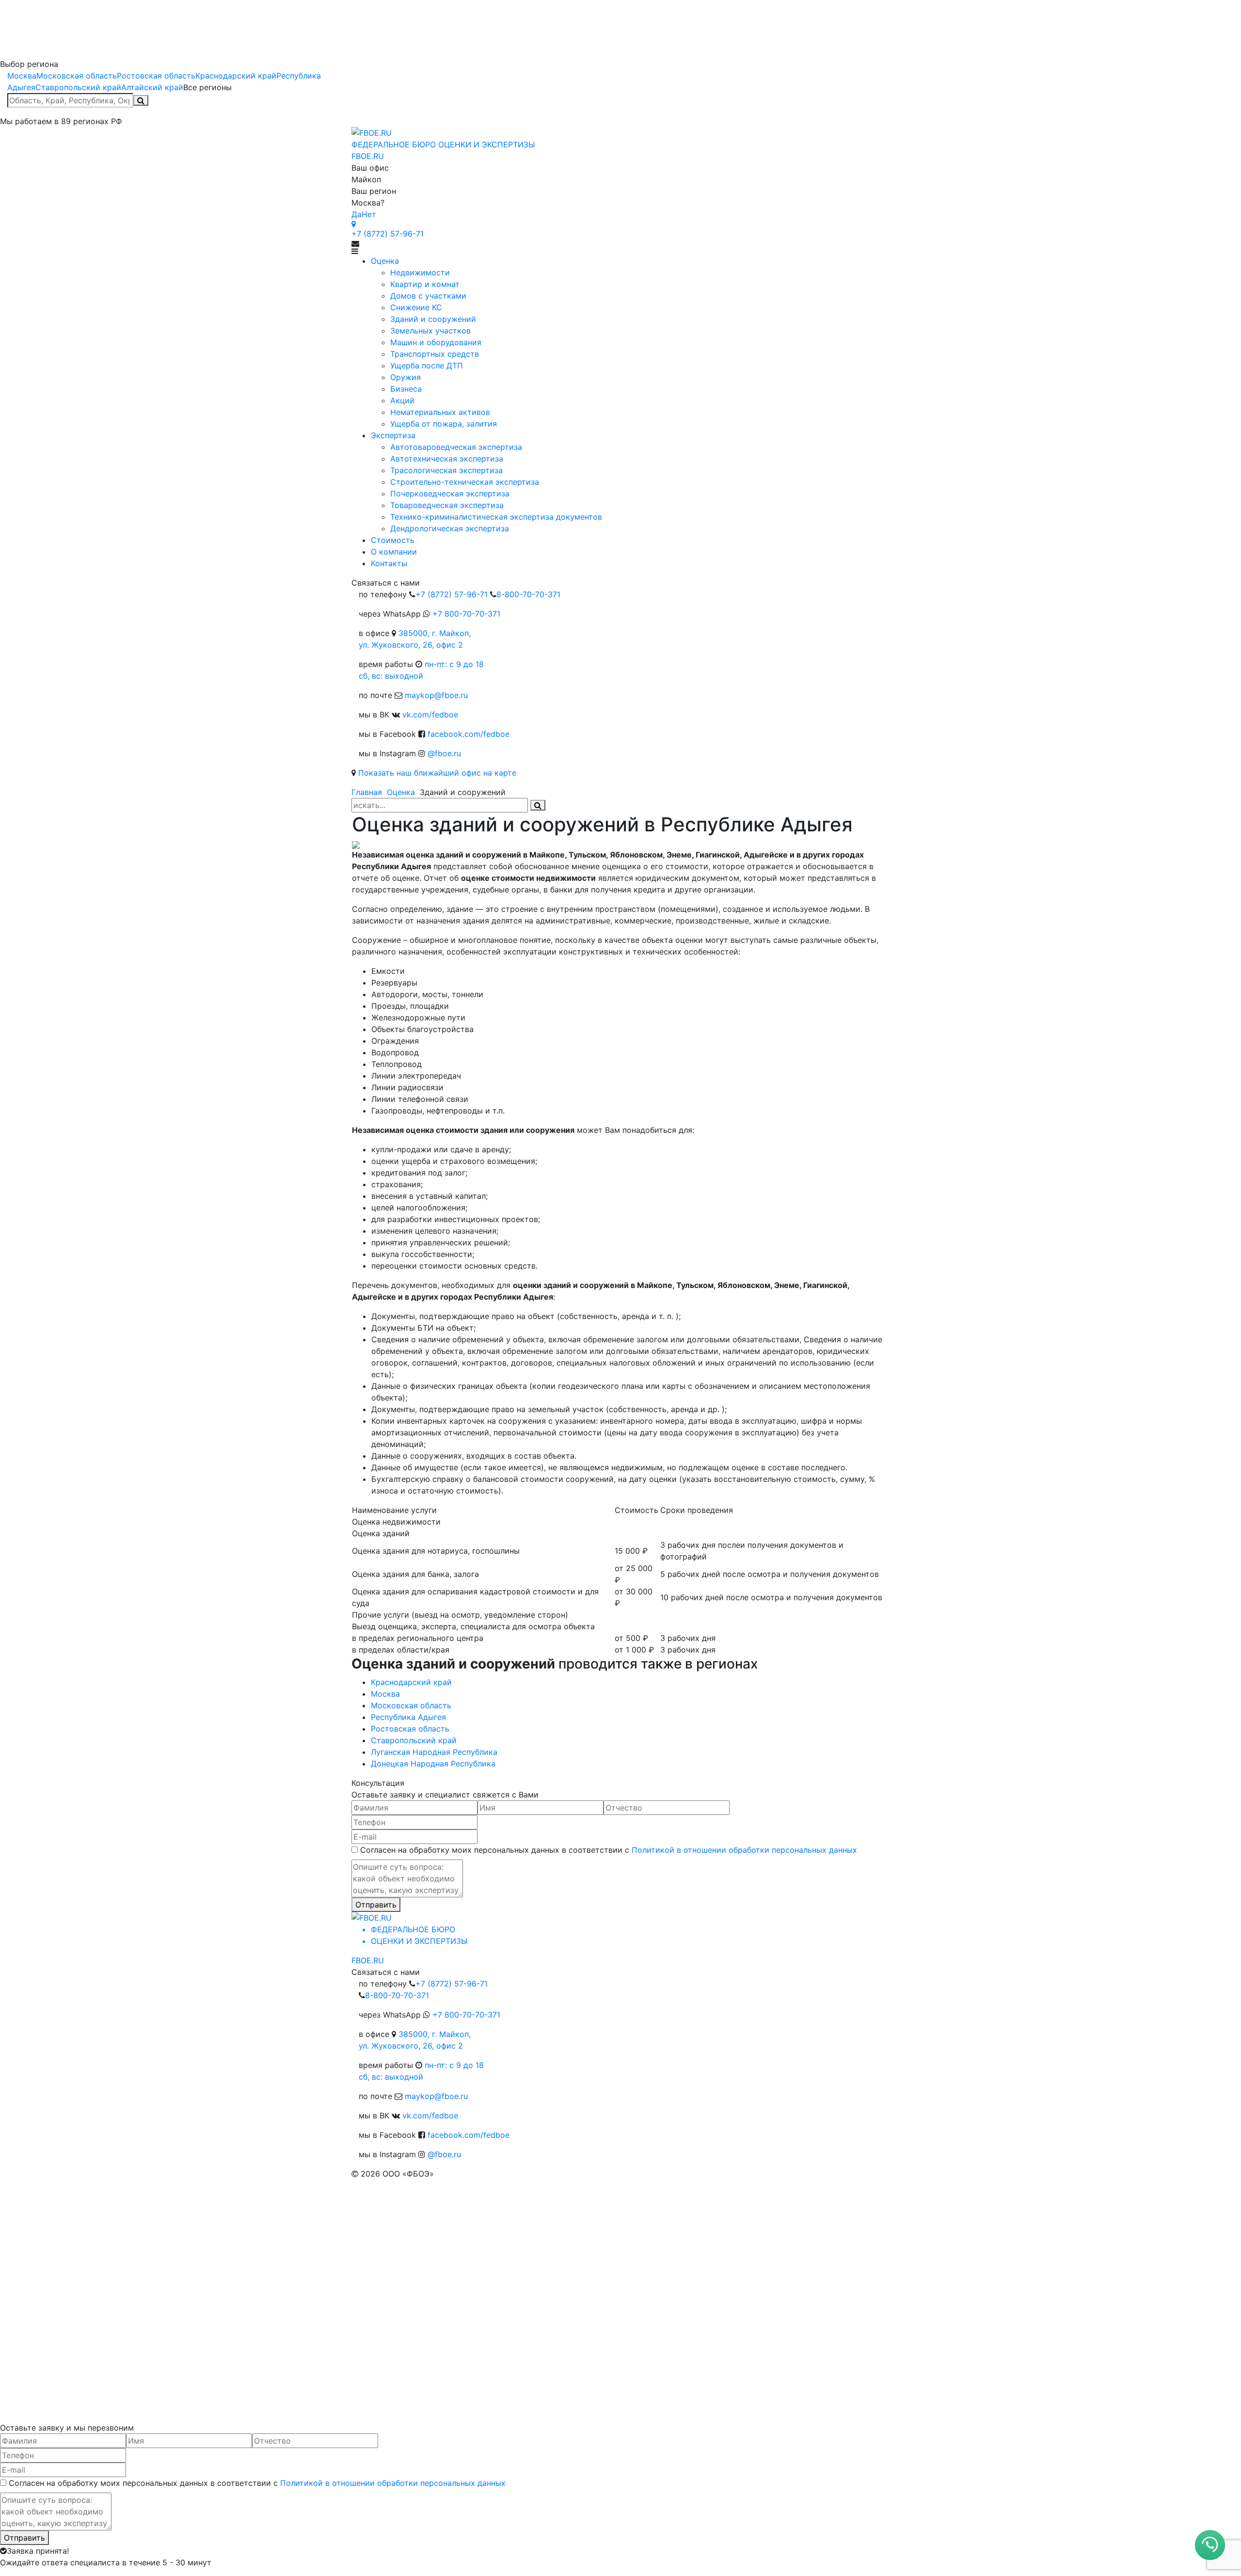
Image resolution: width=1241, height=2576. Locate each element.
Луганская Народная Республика (434, 1752)
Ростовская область (156, 76)
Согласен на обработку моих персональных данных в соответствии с (609, 1850)
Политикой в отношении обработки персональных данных (744, 1850)
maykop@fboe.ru (436, 695)
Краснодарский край (236, 76)
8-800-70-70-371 (528, 594)
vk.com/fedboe (430, 715)
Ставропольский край (78, 87)
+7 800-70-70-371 (466, 614)
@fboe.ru (444, 753)
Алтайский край (152, 87)
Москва (22, 76)
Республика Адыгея (408, 1717)
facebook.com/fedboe (469, 734)
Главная (367, 792)
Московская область (77, 76)
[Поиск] (141, 100)
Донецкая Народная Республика (433, 1764)
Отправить (376, 1905)
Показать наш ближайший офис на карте (437, 773)
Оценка (401, 792)
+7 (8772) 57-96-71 (388, 234)
